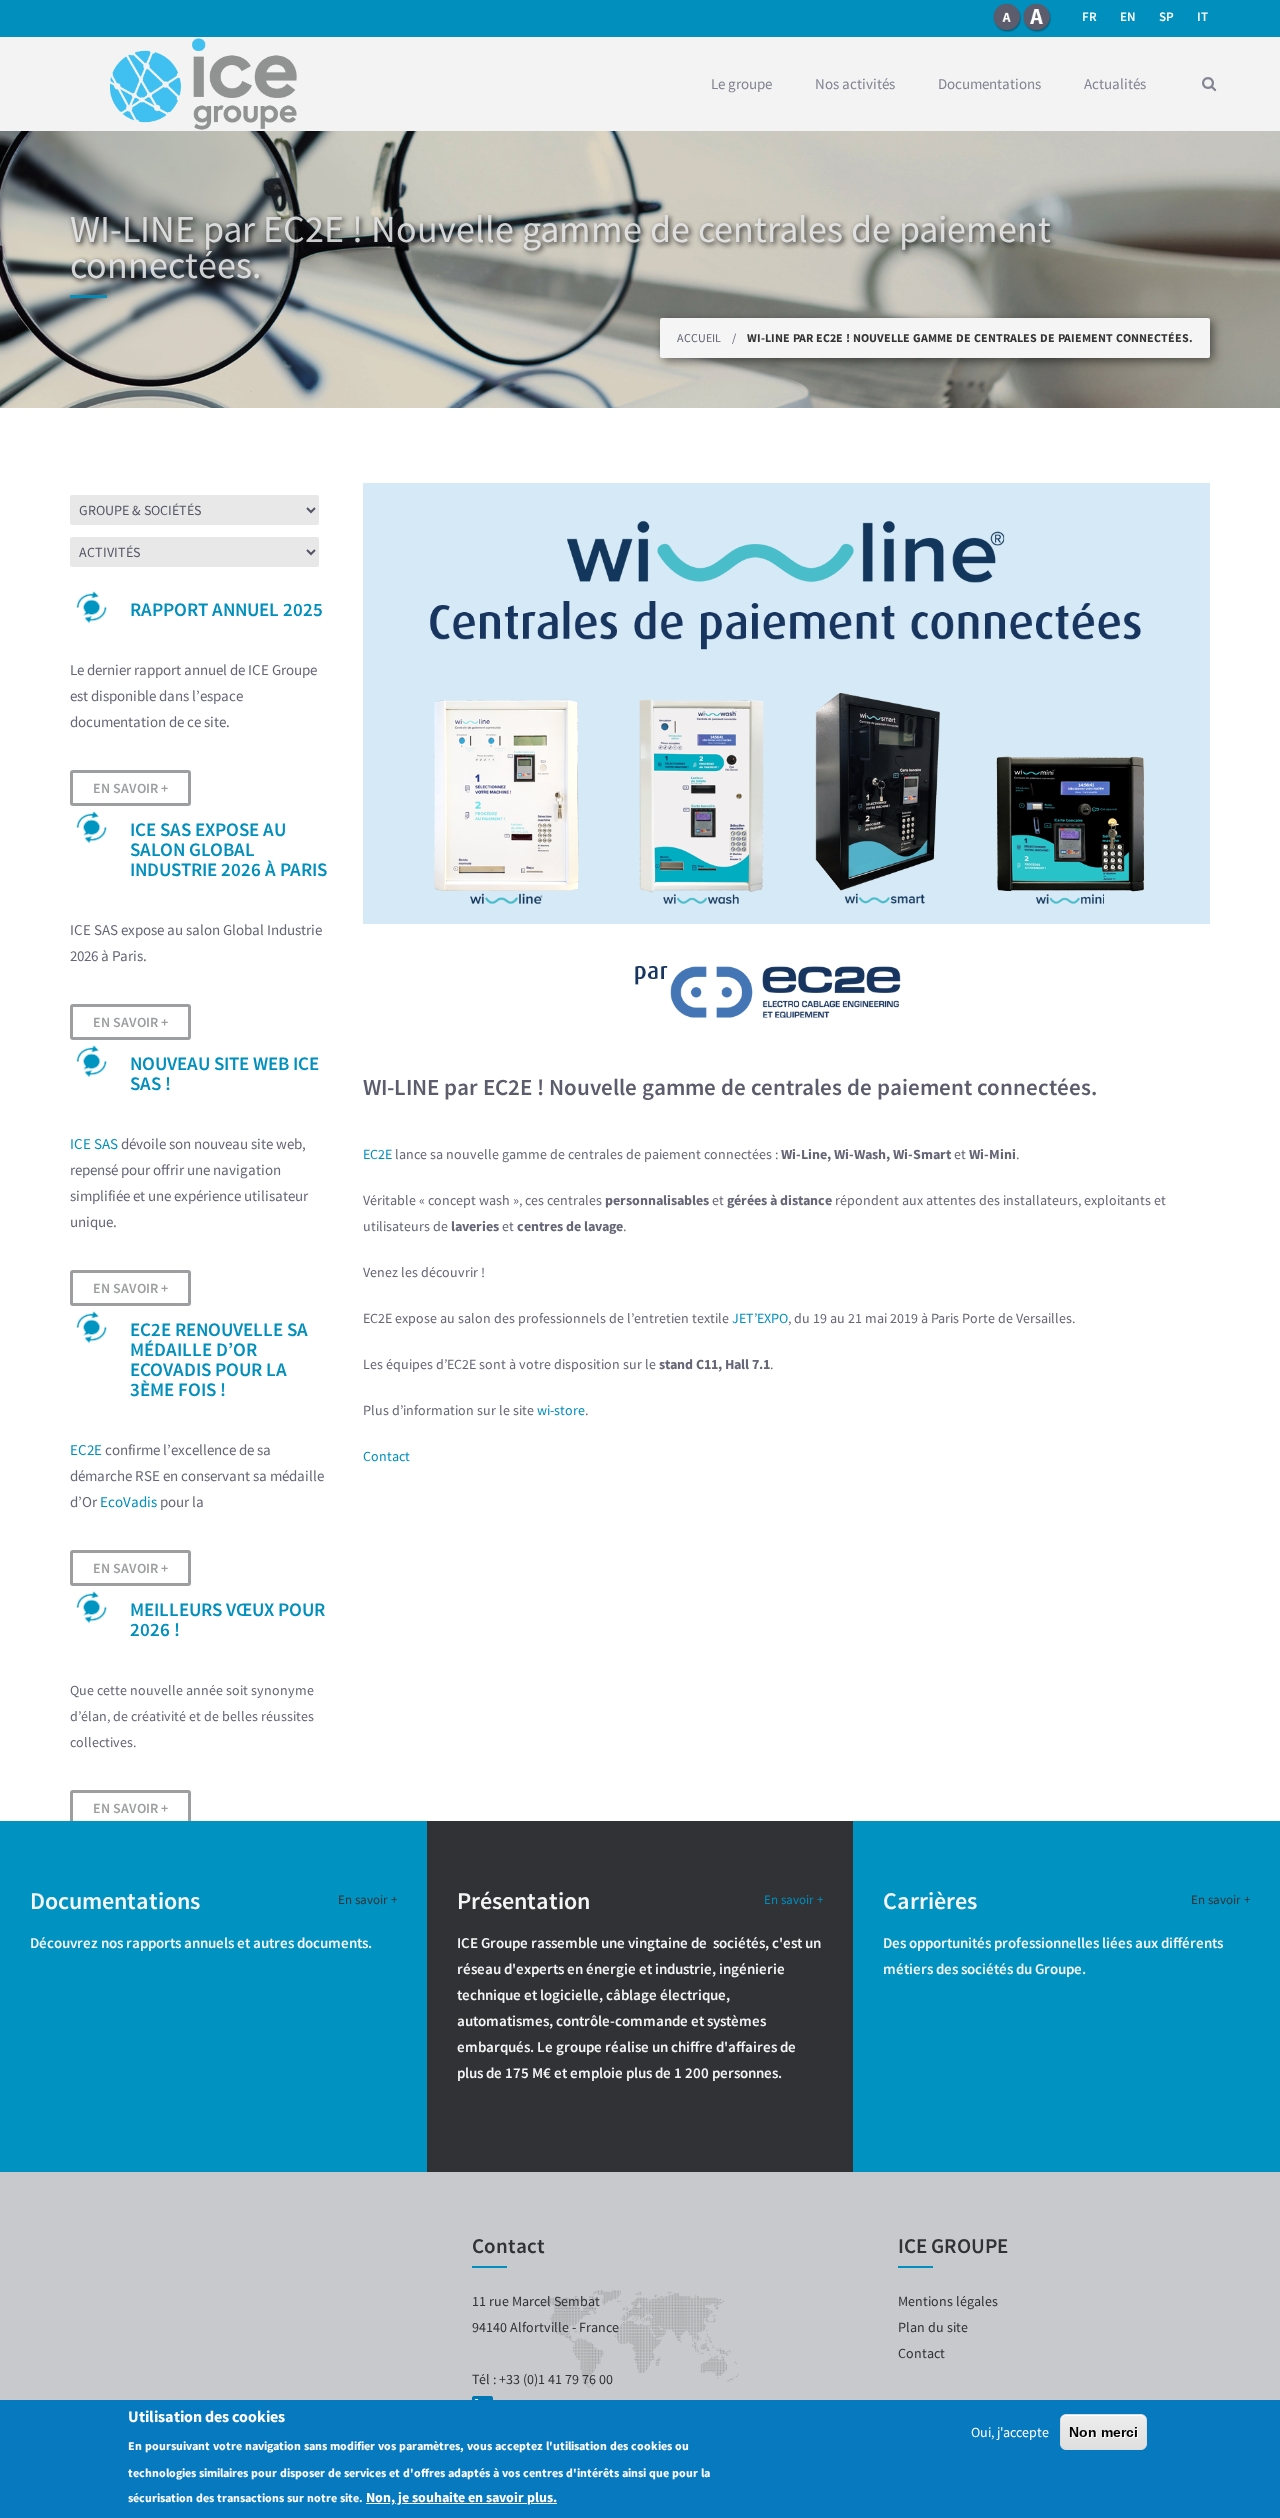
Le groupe (741, 83)
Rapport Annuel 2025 (226, 609)
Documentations (989, 83)
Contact (386, 1456)
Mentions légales (948, 2301)
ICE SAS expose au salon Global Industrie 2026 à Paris (228, 849)
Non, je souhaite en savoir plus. (461, 2497)
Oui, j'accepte (1010, 2432)
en (1128, 16)
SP (1166, 16)
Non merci (1103, 2432)
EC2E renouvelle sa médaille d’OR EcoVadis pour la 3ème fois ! (219, 1359)
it (1202, 16)
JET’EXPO (760, 1318)
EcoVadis (128, 1501)
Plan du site (933, 2327)
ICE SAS (94, 1143)
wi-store (561, 1410)
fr (1089, 16)
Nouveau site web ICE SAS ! (224, 1073)
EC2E (86, 1449)
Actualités (1115, 83)
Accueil (699, 337)
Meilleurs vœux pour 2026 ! (227, 1619)
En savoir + (130, 788)
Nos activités (855, 83)
